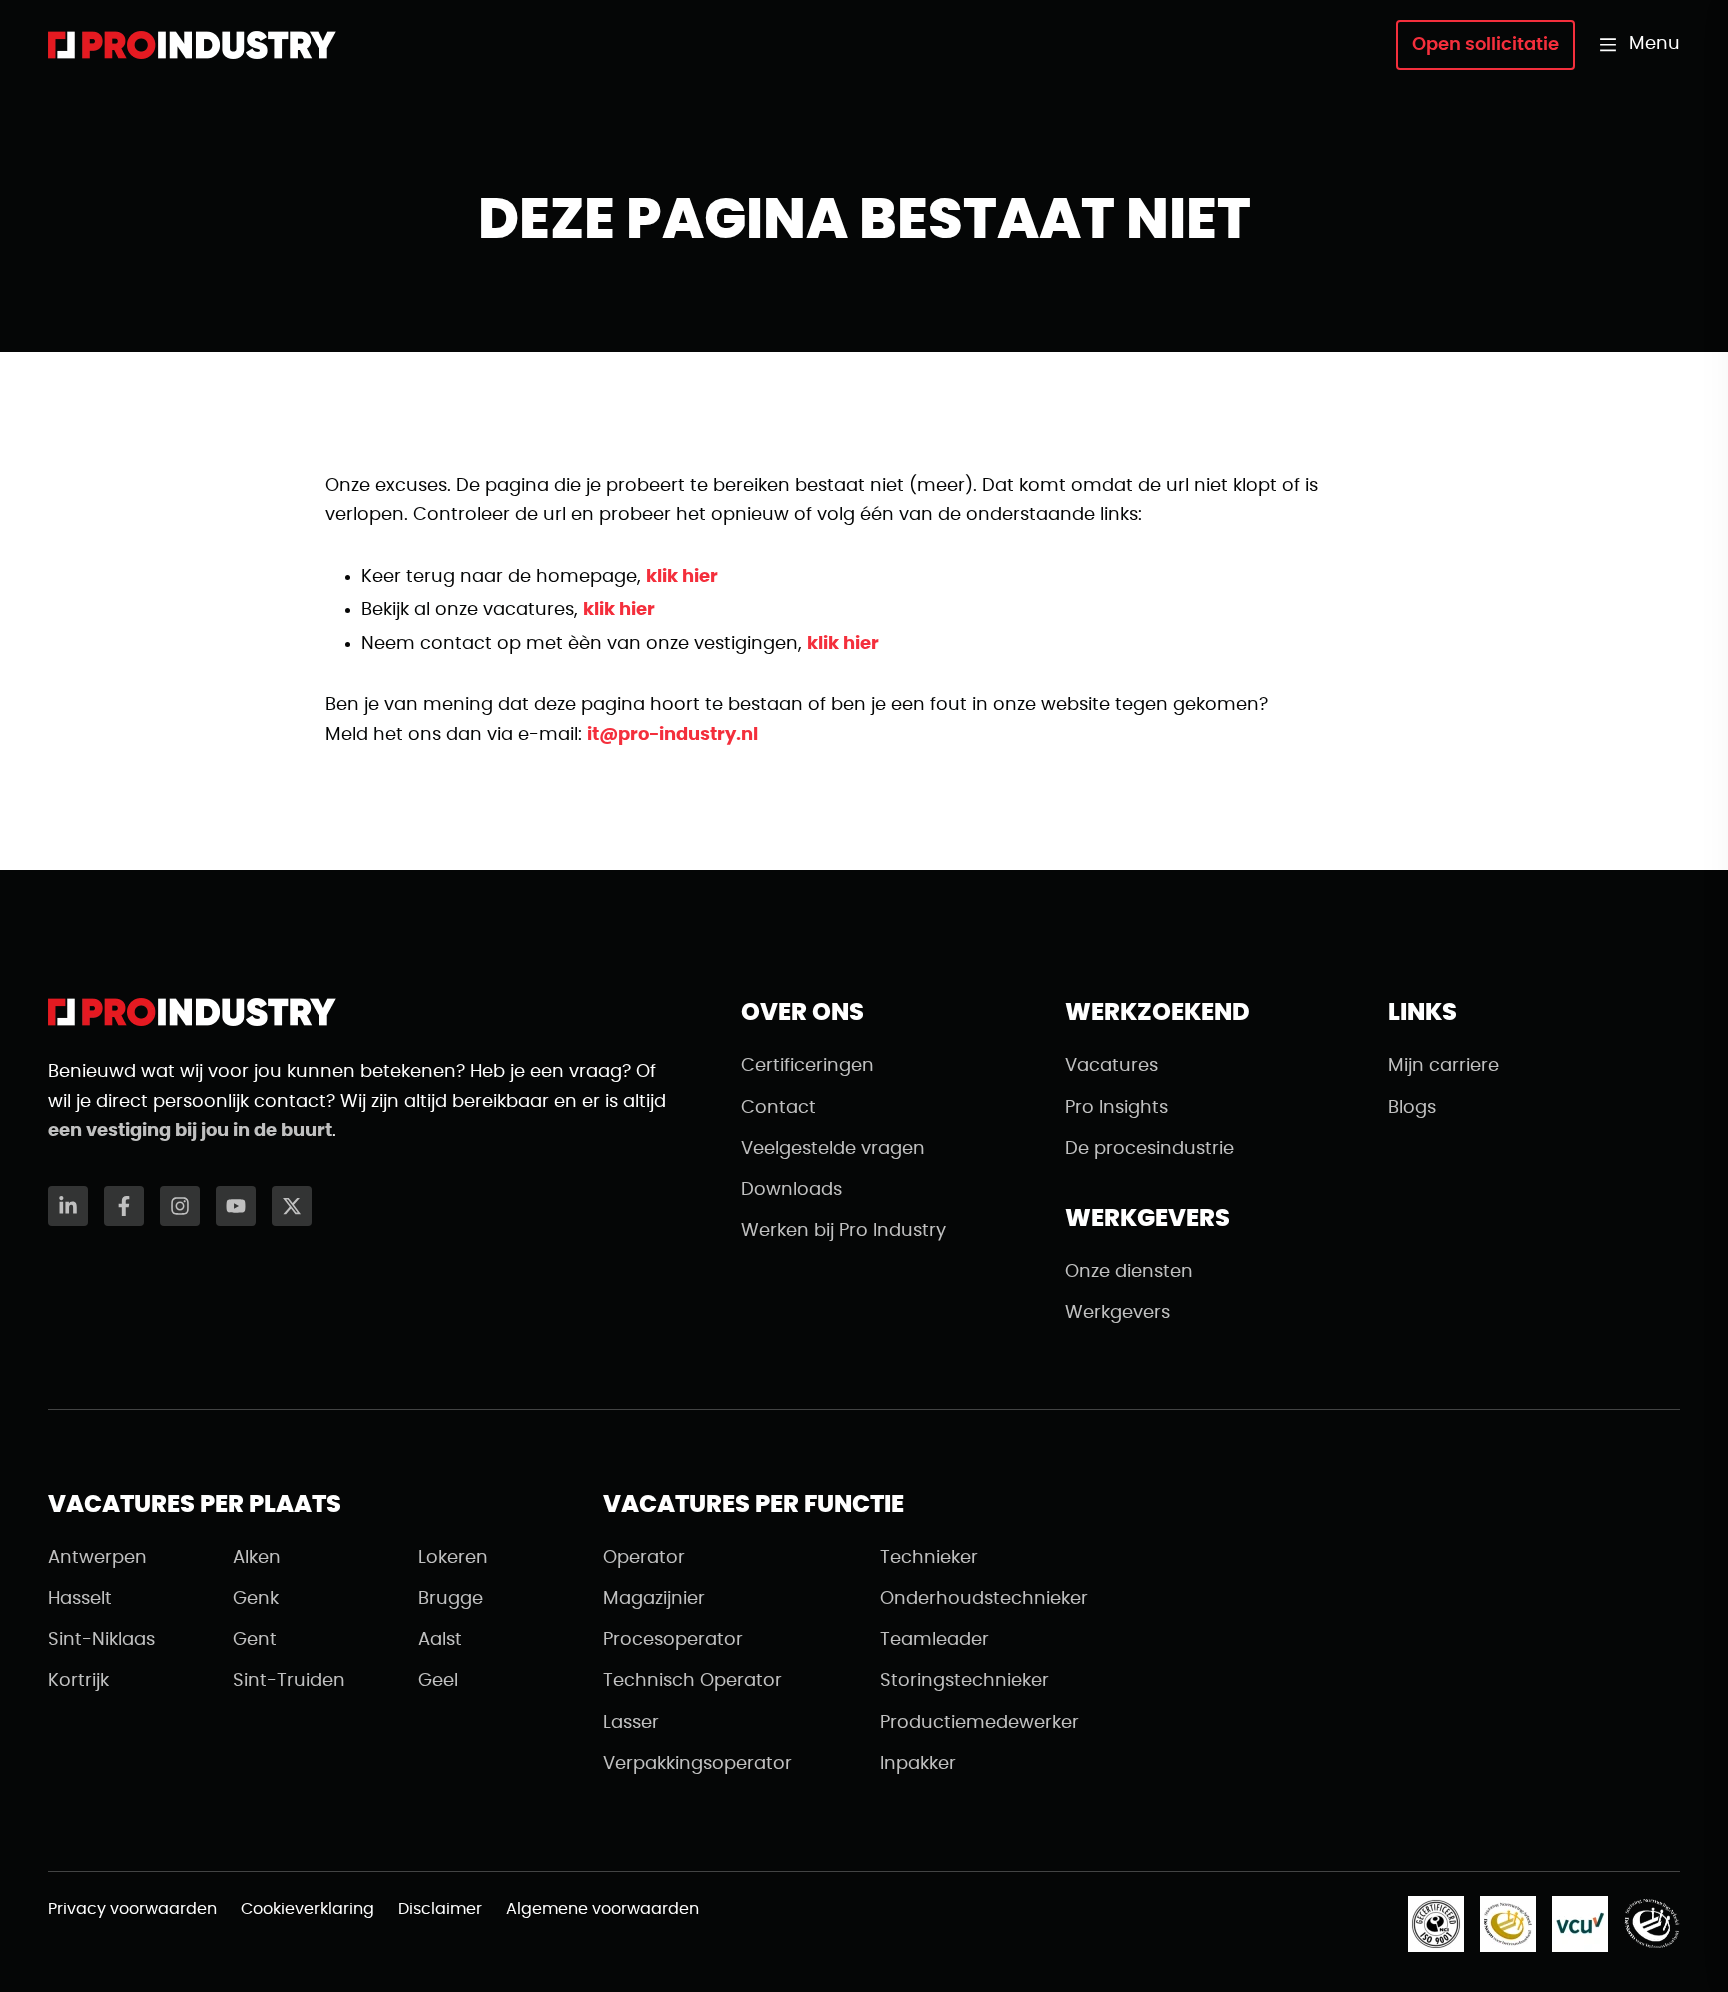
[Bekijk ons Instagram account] (180, 1206)
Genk (256, 1599)
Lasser (631, 1723)
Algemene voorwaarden (602, 1909)
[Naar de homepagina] (192, 45)
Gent (255, 1640)
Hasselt (80, 1599)
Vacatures (1111, 1066)
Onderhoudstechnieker (984, 1599)
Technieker (929, 1558)
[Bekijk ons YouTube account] (236, 1206)
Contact (778, 1108)
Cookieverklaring (307, 1909)
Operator (644, 1558)
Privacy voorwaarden (132, 1909)
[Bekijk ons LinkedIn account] (68, 1206)
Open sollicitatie (1485, 45)
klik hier (682, 577)
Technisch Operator (692, 1681)
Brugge (450, 1599)
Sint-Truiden (289, 1681)
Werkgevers (1117, 1313)
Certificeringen (807, 1066)
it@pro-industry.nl (672, 735)
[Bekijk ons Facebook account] (124, 1206)
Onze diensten (1129, 1272)
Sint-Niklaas (101, 1640)
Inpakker (918, 1764)
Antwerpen (97, 1558)
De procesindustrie (1149, 1149)
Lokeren (453, 1558)
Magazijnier (654, 1599)
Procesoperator (673, 1640)
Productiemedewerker (979, 1723)
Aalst (440, 1640)
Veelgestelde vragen (833, 1149)
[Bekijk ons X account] (292, 1206)
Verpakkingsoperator (697, 1764)
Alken (257, 1558)
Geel (438, 1681)
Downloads (791, 1190)
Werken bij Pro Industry (843, 1231)
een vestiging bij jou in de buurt (190, 1131)
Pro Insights (1116, 1108)
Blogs (1412, 1108)
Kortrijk (78, 1681)
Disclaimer (440, 1909)
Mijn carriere (1443, 1066)
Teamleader (934, 1640)
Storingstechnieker (964, 1681)
